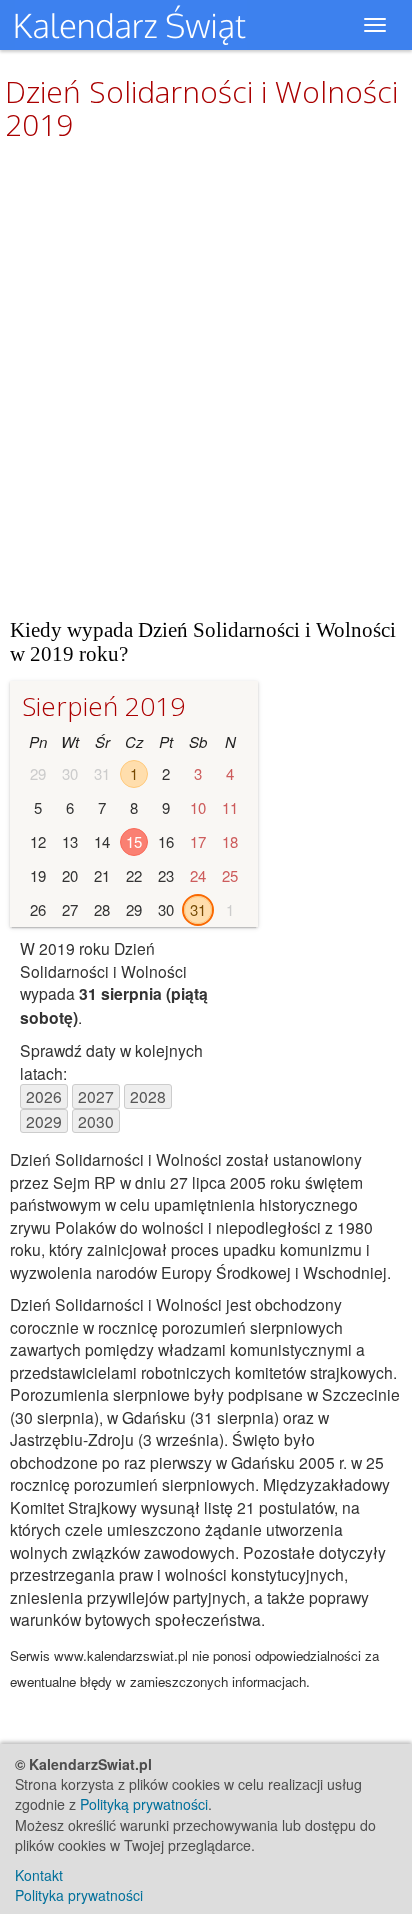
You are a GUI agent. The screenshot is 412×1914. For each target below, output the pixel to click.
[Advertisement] (206, 379)
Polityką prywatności (144, 1804)
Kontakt (39, 1875)
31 (198, 909)
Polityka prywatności (79, 1895)
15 (134, 841)
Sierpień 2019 (103, 706)
